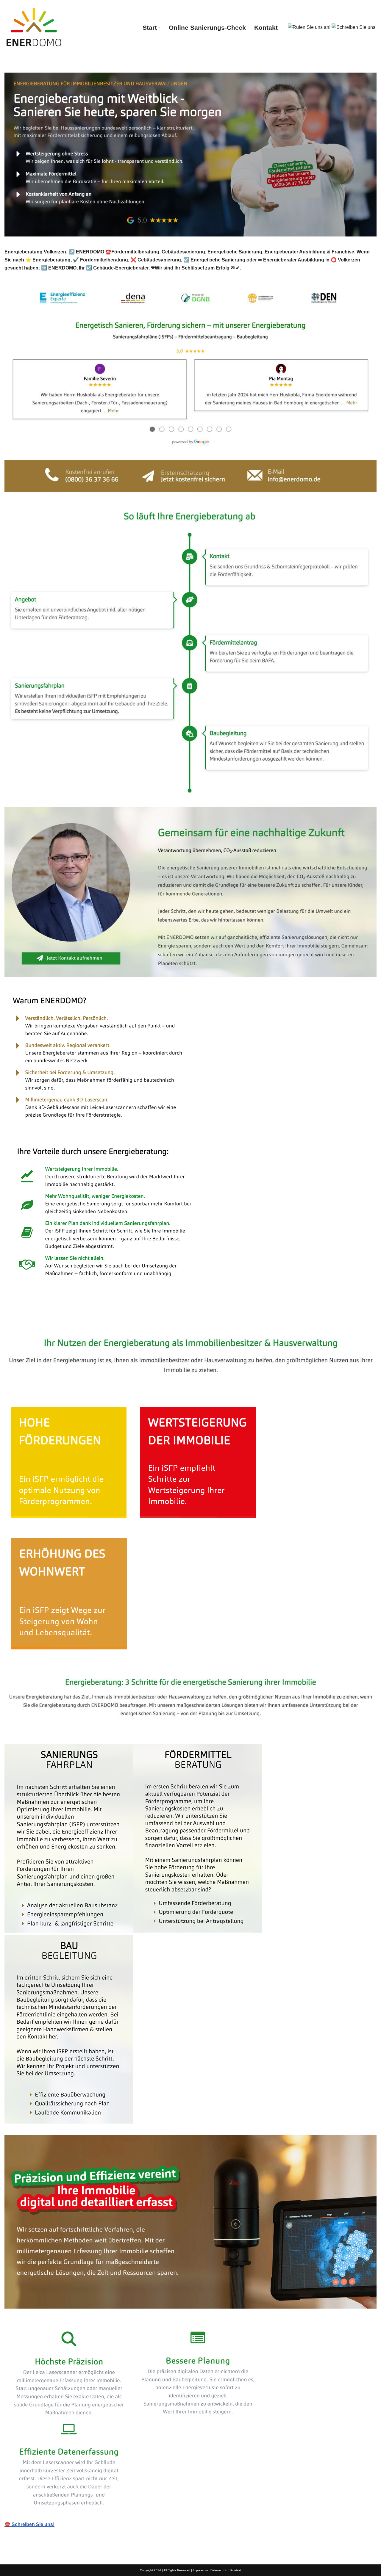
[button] (159, 28)
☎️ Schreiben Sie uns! (29, 2524)
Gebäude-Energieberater (42, 1320)
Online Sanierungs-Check (207, 28)
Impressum (200, 2570)
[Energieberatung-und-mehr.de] (34, 27)
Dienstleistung (106, 1320)
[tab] (42, 1320)
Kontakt (266, 28)
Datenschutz (219, 2570)
